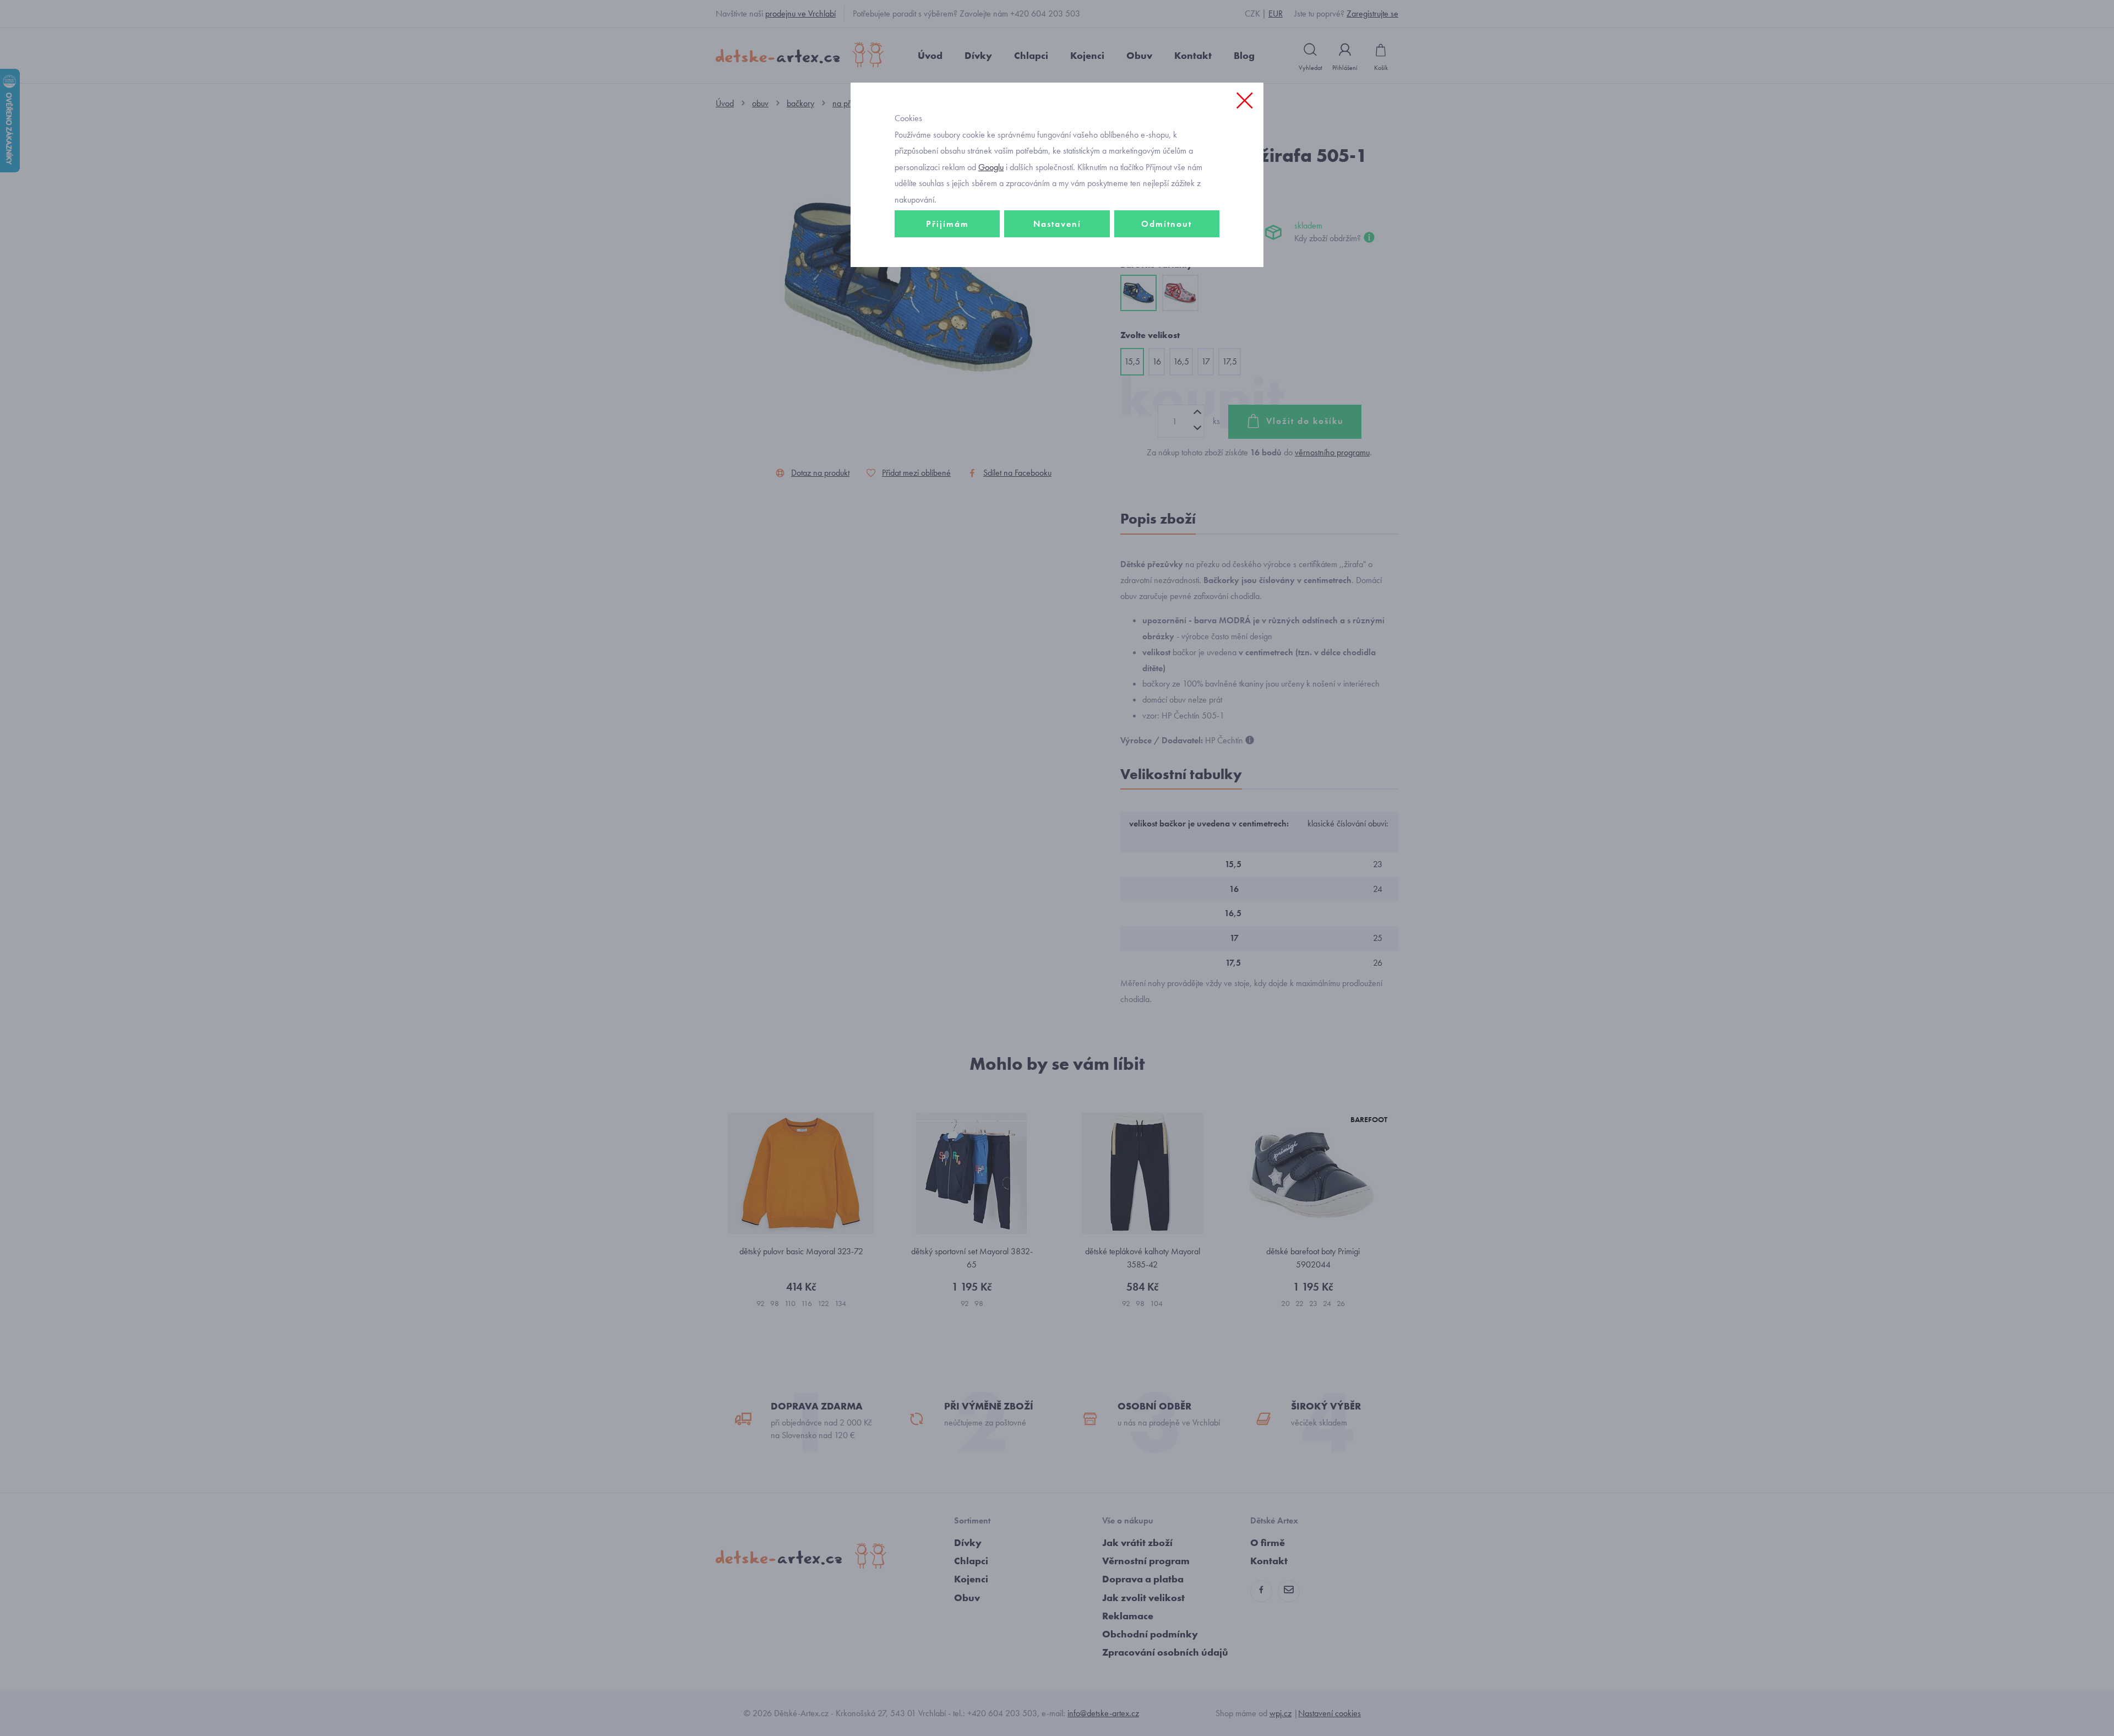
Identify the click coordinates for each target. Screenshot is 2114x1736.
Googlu (991, 167)
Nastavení (1057, 224)
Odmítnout (1167, 224)
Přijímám (947, 224)
